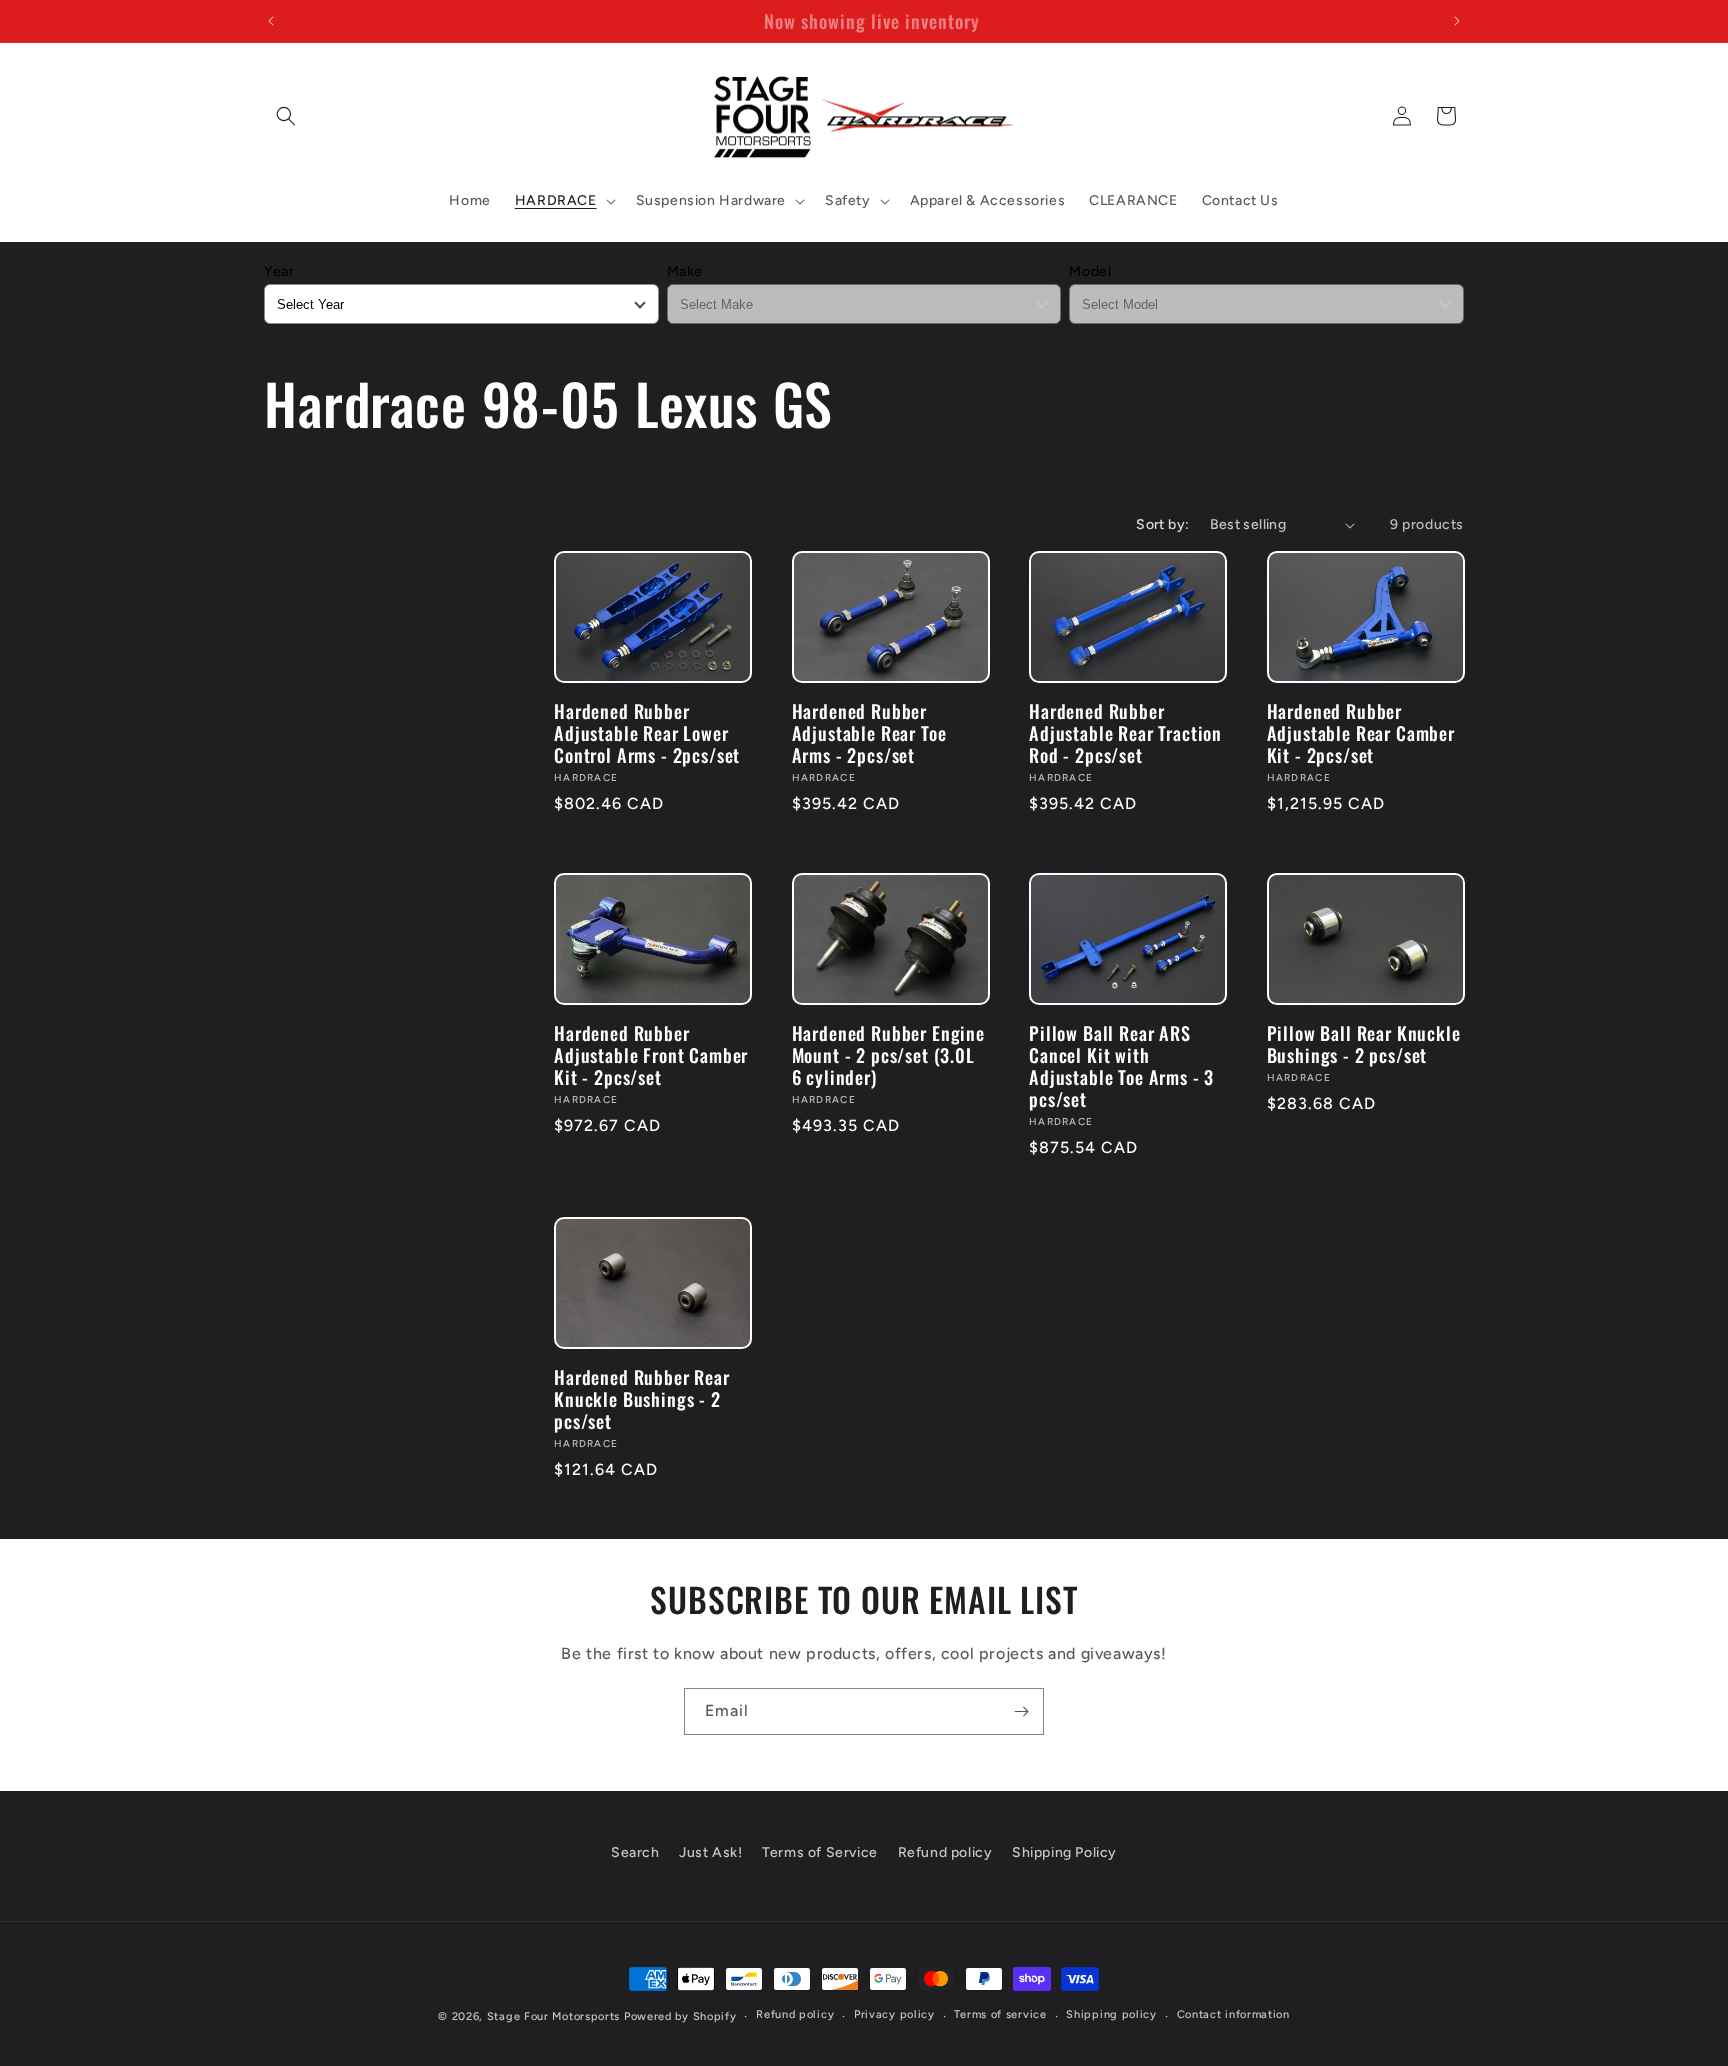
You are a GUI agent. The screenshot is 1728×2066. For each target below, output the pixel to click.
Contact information (1233, 2014)
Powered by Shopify (680, 2016)
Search (635, 1852)
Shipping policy (1111, 2014)
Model (1090, 271)
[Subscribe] (1021, 1711)
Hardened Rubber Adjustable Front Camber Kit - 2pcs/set (651, 1055)
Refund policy (945, 1852)
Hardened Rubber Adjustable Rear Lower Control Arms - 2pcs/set (647, 733)
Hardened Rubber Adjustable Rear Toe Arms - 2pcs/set (869, 733)
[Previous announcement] (271, 21)
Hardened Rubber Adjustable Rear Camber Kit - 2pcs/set (1361, 733)
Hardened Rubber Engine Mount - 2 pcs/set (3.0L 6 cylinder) (888, 1055)
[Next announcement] (1457, 21)
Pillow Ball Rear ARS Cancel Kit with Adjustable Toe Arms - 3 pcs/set (1121, 1066)
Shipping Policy (1064, 1852)
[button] (286, 116)
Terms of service (1000, 2014)
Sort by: (1162, 524)
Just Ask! (710, 1852)
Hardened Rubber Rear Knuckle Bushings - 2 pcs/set (642, 1399)
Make (685, 271)
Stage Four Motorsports (553, 2016)
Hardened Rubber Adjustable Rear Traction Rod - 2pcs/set (1125, 733)
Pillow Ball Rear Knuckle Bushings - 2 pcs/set (1364, 1044)
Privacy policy (894, 2014)
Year (279, 271)
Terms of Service (820, 1852)
